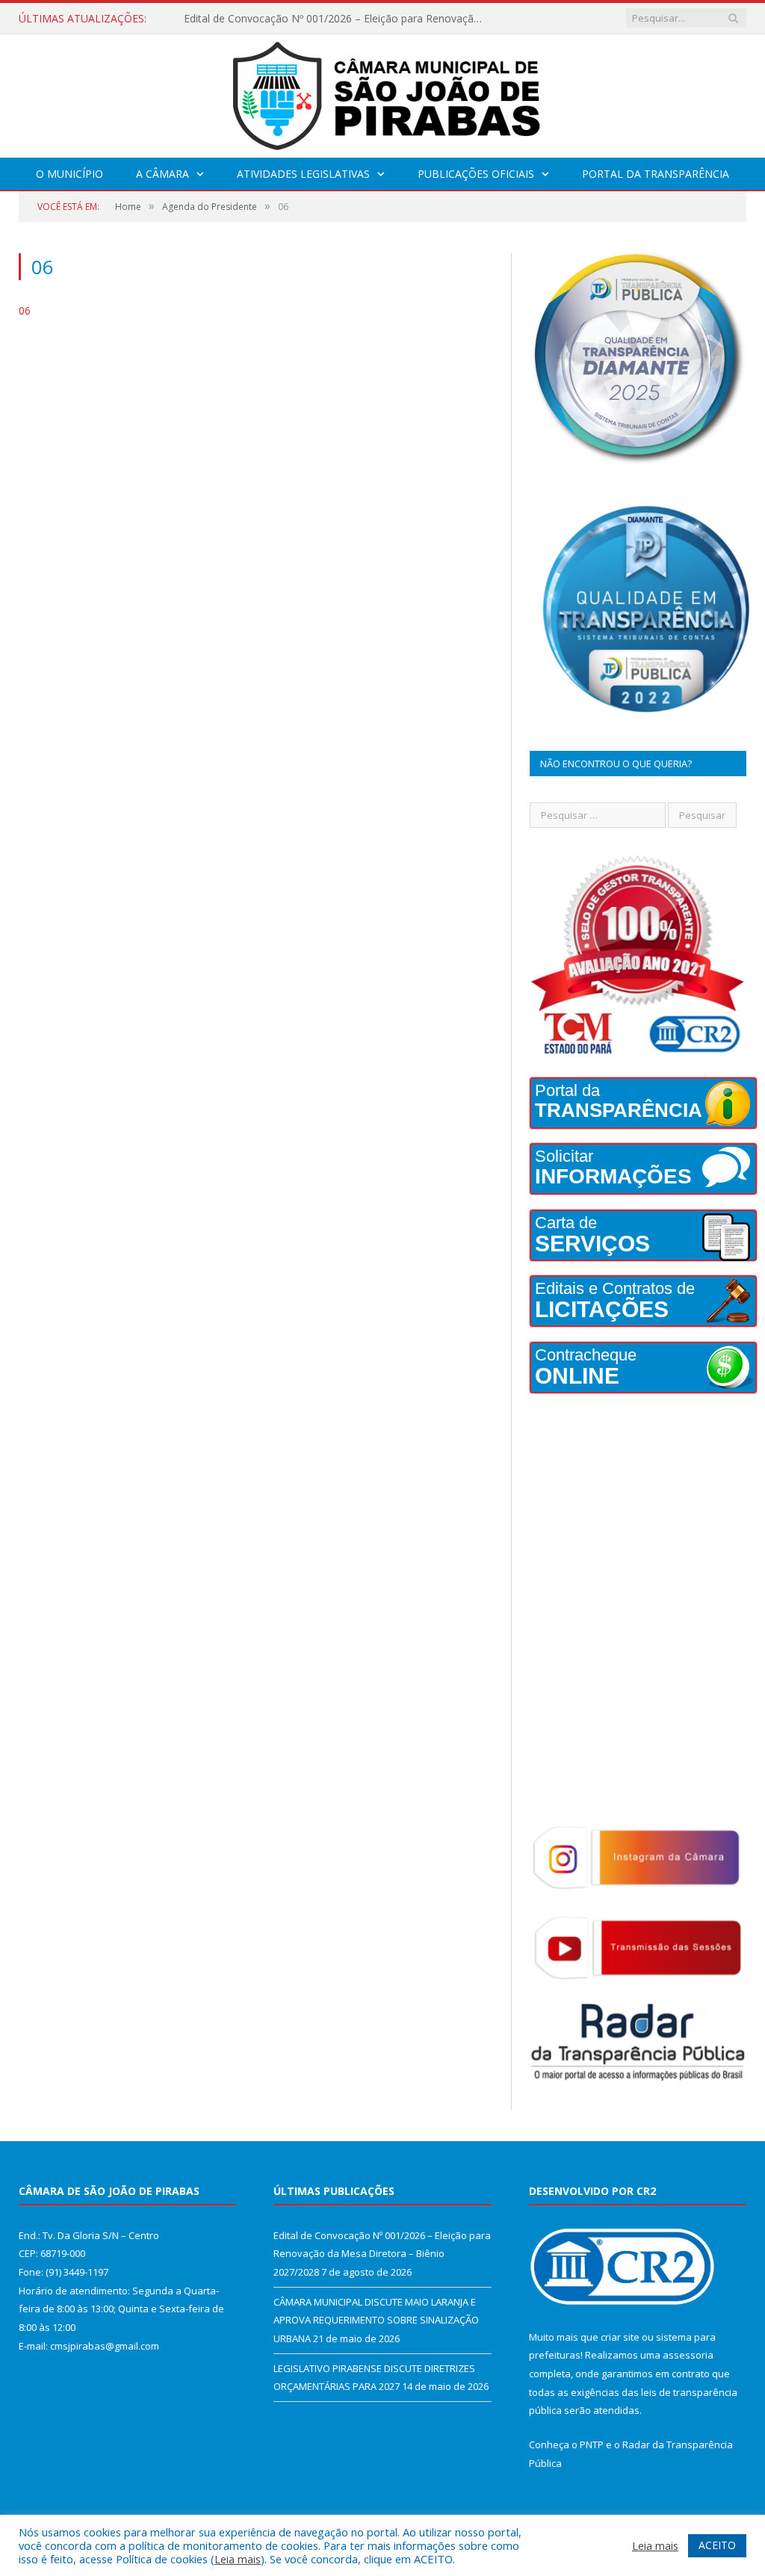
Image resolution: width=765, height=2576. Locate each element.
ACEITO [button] (717, 2545)
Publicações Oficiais (476, 174)
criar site (620, 2337)
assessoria (688, 2355)
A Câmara (162, 174)
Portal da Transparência (656, 174)
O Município (69, 174)
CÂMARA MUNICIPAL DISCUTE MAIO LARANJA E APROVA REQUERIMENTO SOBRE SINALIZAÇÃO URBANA (337, 19)
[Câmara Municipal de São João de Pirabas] (382, 92)
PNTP (592, 2445)
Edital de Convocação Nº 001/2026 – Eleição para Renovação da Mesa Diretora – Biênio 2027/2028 (382, 2254)
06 (25, 310)
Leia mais (238, 2559)
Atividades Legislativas (303, 174)
